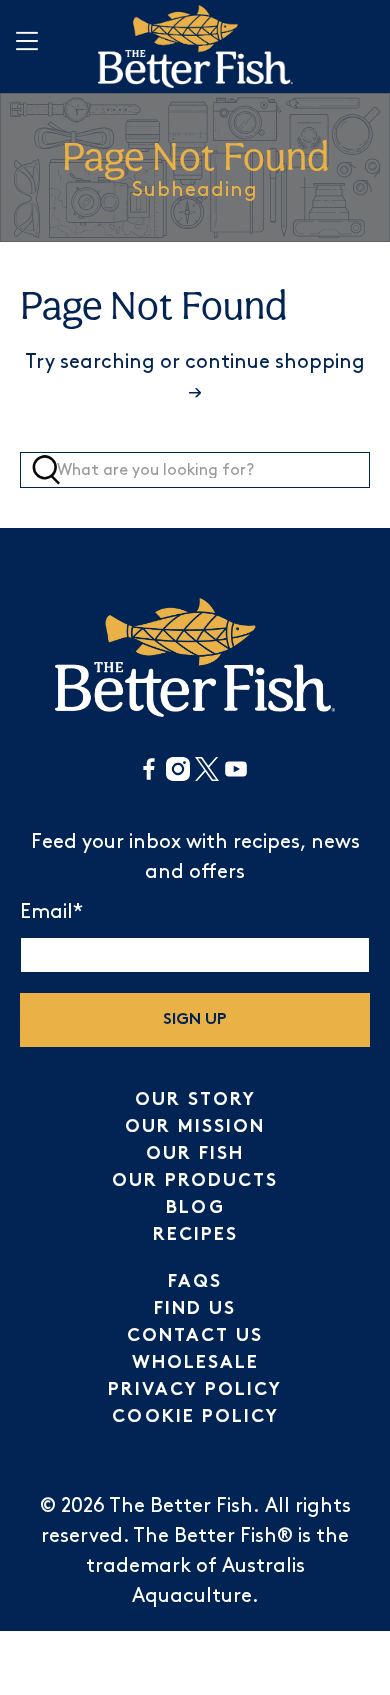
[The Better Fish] (195, 46)
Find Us (195, 1309)
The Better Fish (181, 1506)
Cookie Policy (195, 1417)
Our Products (195, 1181)
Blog (195, 1208)
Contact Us (195, 1336)
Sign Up (195, 1020)
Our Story (195, 1100)
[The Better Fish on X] (207, 776)
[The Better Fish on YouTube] (236, 776)
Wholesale (195, 1363)
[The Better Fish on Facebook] (149, 776)
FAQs (195, 1282)
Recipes (195, 1235)
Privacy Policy (195, 1390)
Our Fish (195, 1154)
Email (51, 912)
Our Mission (195, 1127)
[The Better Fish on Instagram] (178, 776)
